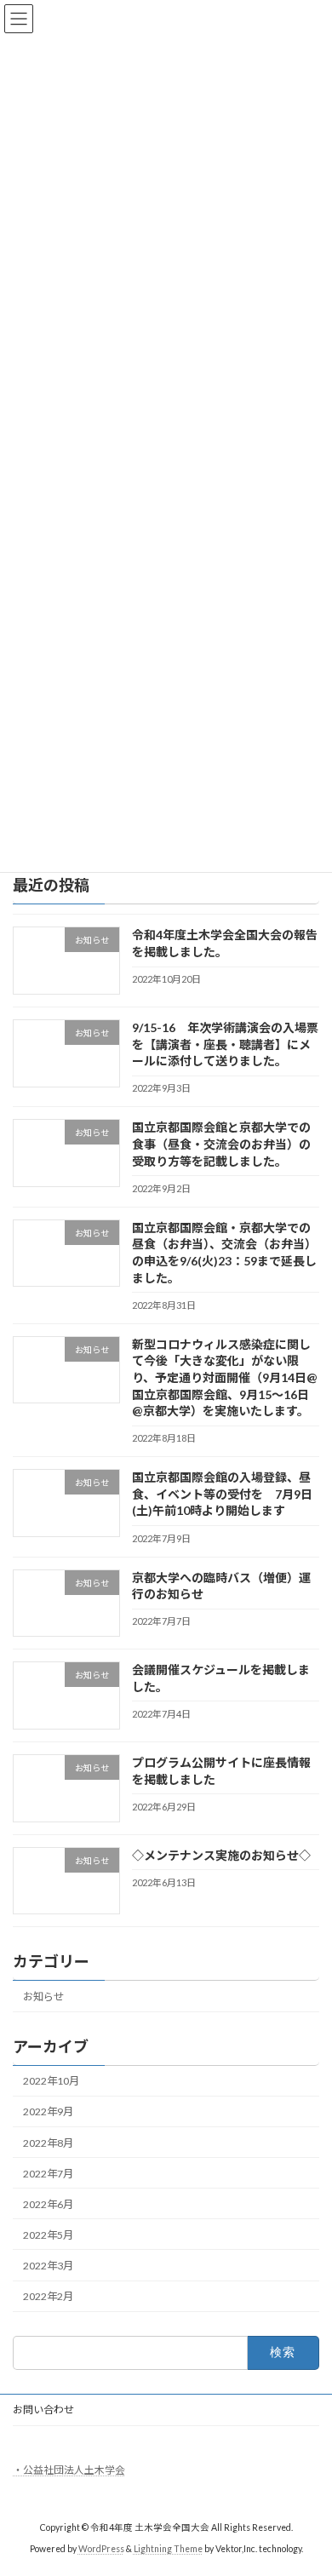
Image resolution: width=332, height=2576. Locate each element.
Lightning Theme (168, 2550)
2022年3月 (48, 2266)
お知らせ (43, 1997)
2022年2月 (48, 2296)
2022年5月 (48, 2235)
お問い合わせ (43, 2410)
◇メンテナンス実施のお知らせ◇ (221, 1855)
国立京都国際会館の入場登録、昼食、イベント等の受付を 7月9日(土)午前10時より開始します (222, 1495)
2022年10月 (51, 2082)
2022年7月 (48, 2174)
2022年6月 (48, 2204)
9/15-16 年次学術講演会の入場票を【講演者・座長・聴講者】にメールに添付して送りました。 (225, 1044)
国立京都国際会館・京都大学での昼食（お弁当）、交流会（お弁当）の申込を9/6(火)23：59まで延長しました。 (224, 1253)
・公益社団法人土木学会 (69, 2470)
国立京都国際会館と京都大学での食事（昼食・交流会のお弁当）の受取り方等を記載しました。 (221, 1145)
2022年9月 (48, 2112)
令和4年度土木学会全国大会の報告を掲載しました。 (225, 944)
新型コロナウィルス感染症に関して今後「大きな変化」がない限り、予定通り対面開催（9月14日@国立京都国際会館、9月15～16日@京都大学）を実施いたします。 (225, 1377)
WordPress (101, 2550)
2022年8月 (48, 2143)
